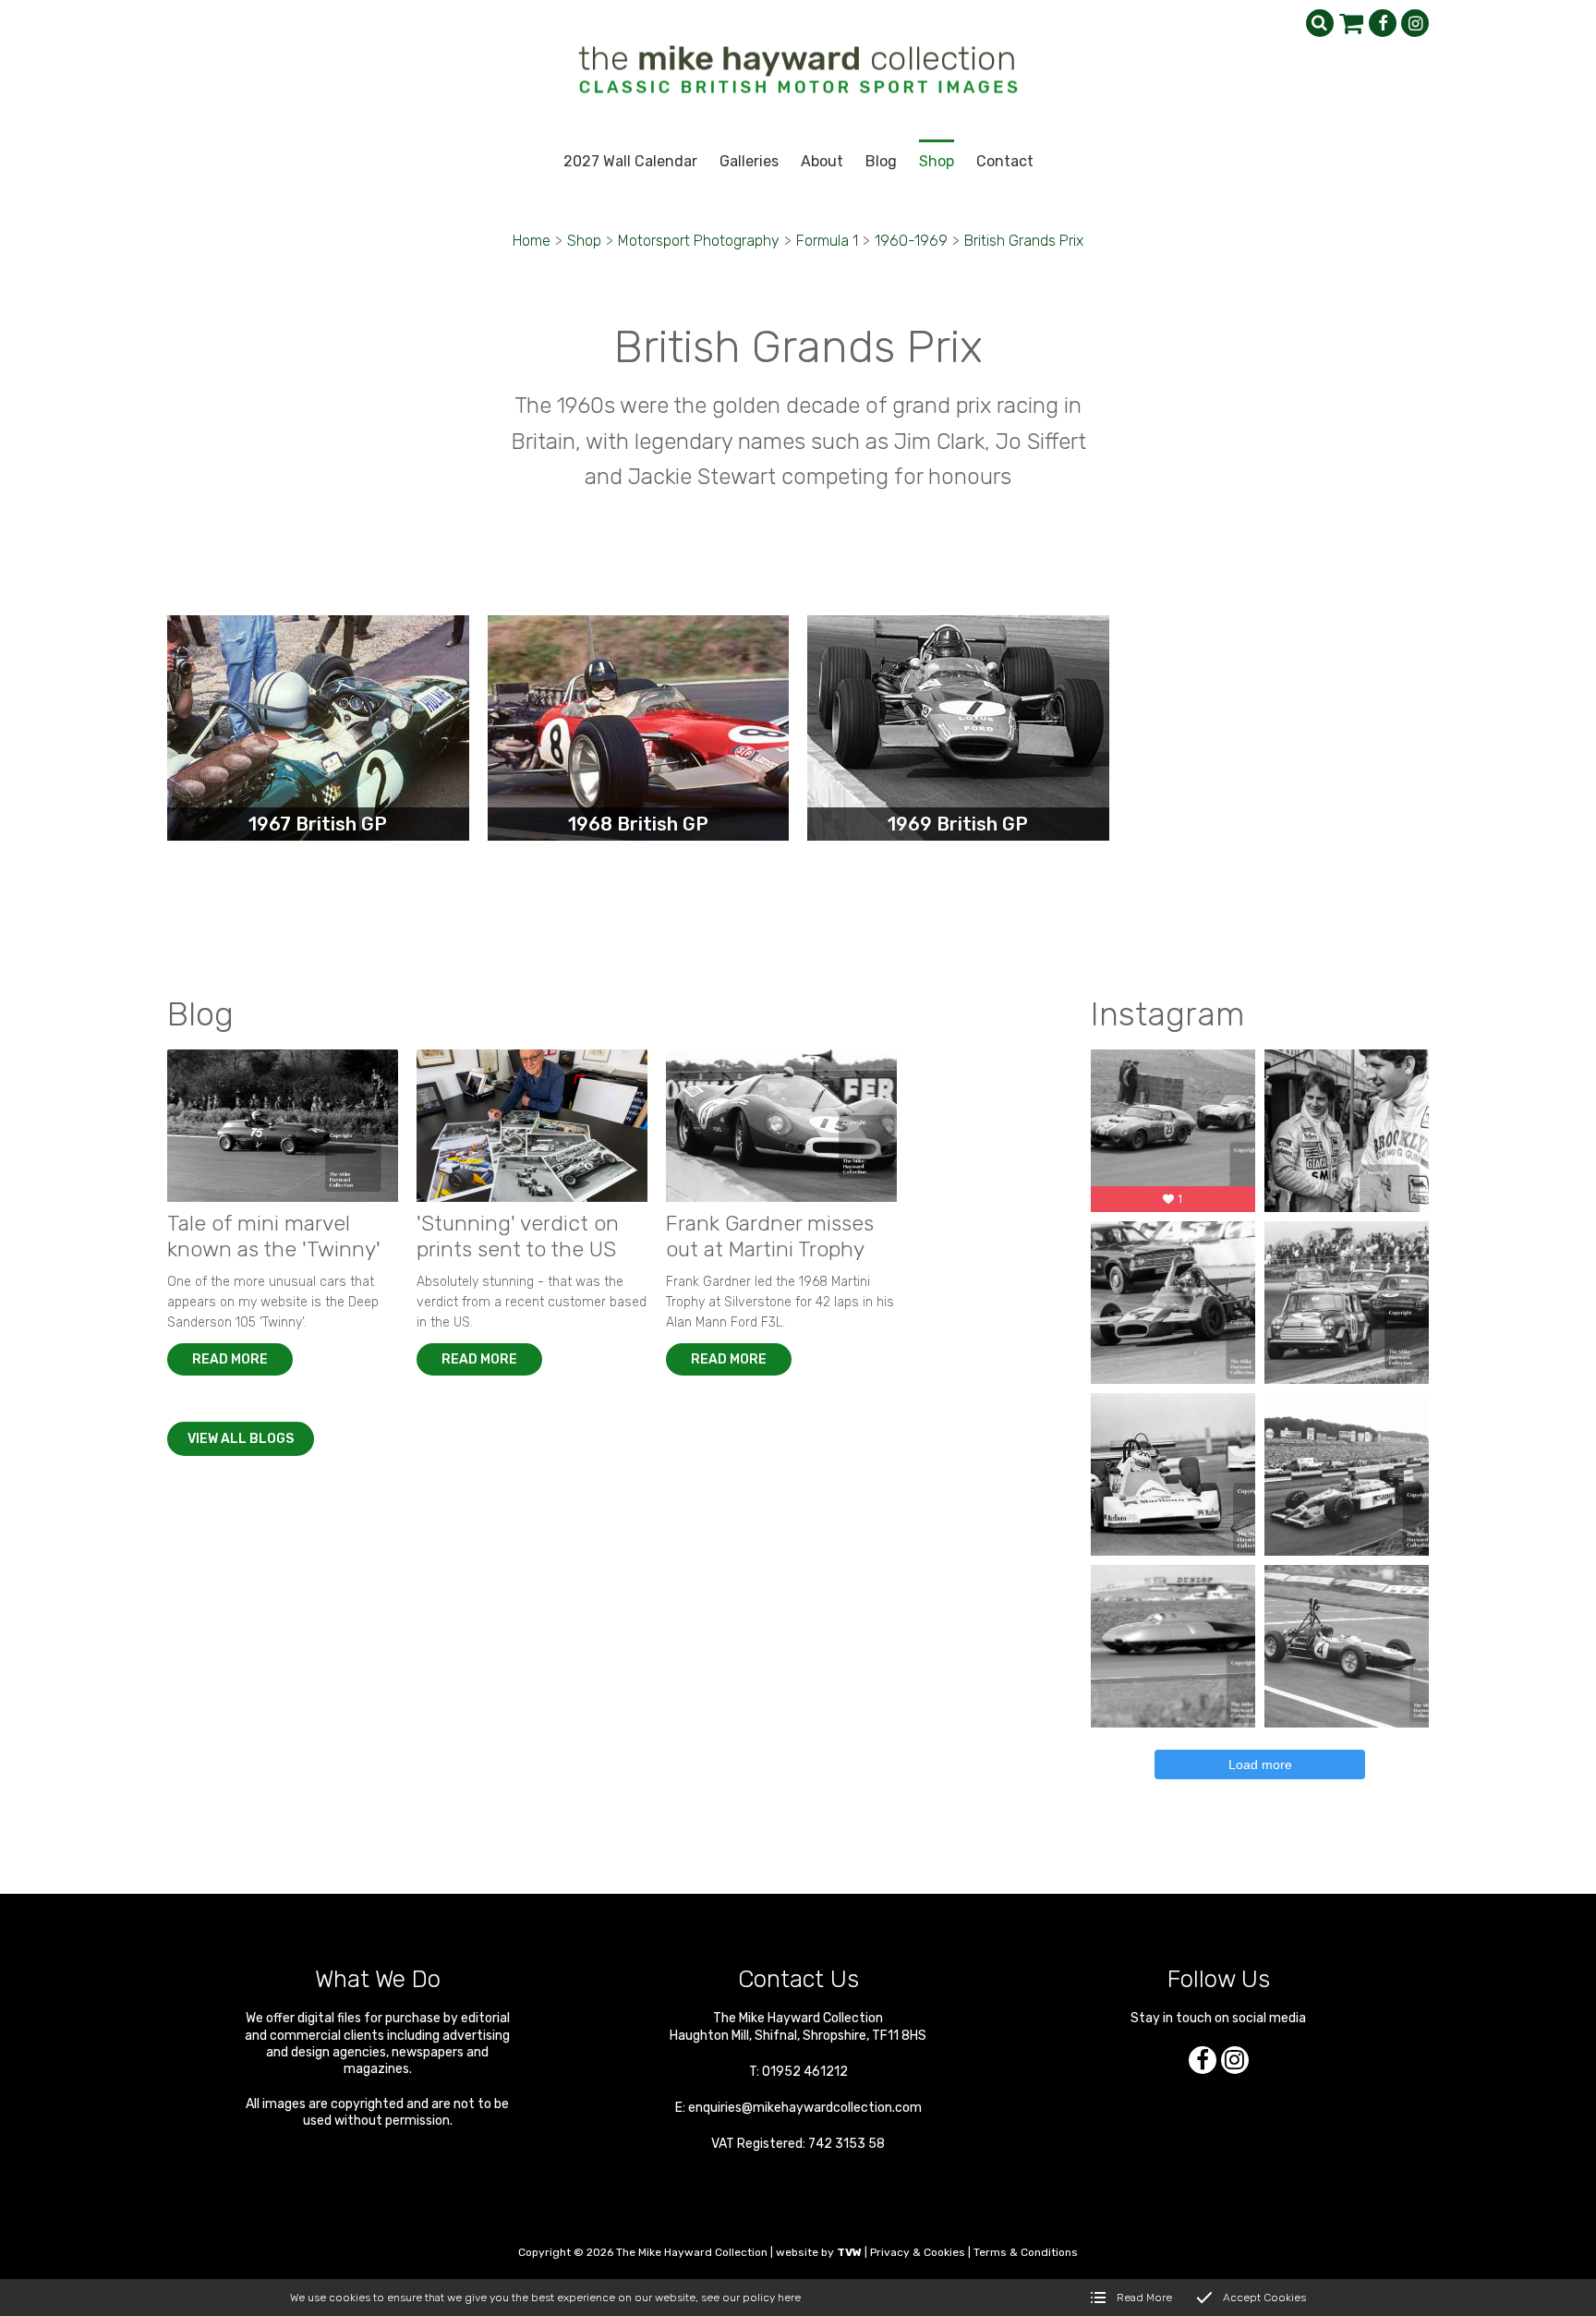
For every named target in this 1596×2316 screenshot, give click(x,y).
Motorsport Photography (699, 241)
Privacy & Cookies (918, 2252)
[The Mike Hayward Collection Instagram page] (1415, 23)
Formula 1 (827, 241)
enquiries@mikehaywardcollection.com (805, 2108)
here (789, 2298)
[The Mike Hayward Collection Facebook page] (1383, 23)
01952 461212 (805, 2072)
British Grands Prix (1024, 241)
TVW (849, 2252)
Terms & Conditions (1026, 2252)
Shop (584, 241)
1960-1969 (911, 241)
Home (532, 241)
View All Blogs (241, 1439)
